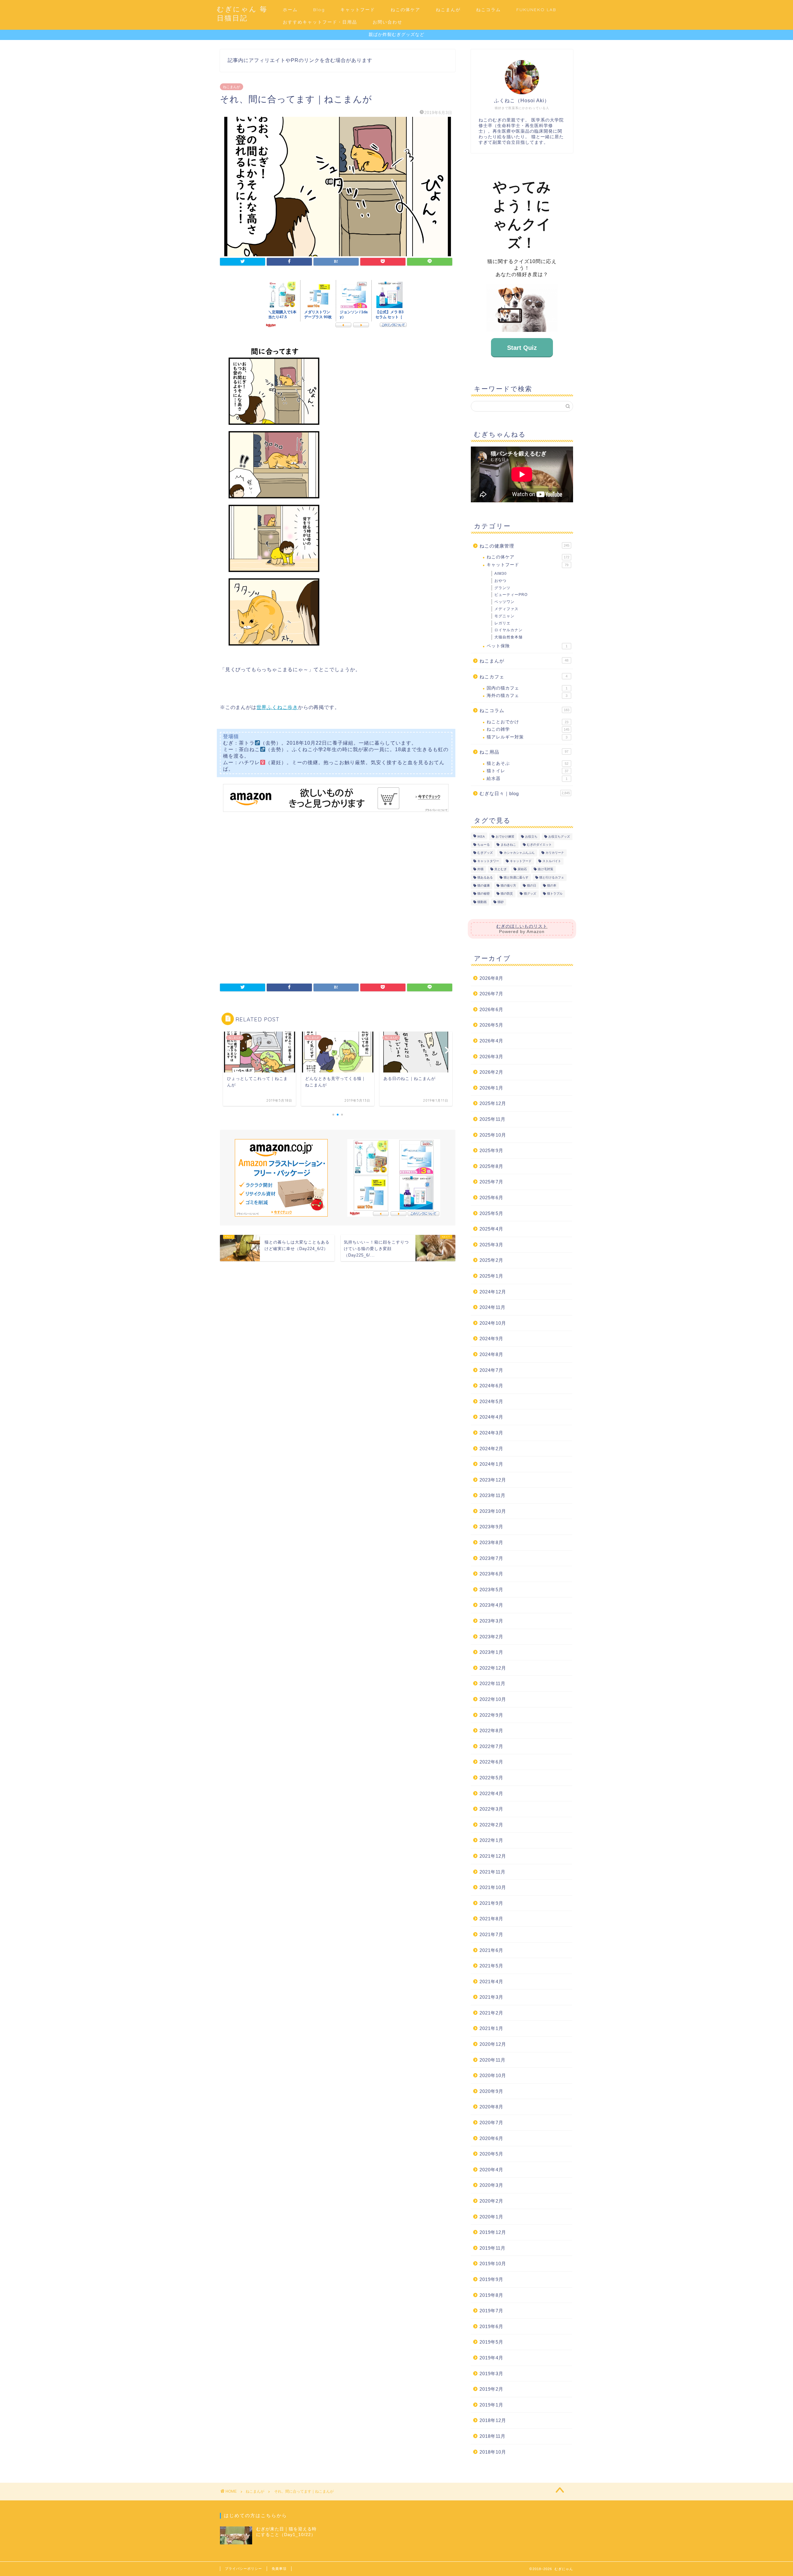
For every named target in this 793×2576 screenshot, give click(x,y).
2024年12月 (493, 1292)
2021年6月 (491, 1950)
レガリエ (502, 623)
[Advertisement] (336, 898)
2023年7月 (491, 1558)
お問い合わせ (388, 22)
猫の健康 (484, 885)
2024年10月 (493, 1323)
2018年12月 (493, 2420)
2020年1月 (491, 2217)
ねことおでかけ (528, 722)
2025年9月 (491, 1150)
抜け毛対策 (545, 869)
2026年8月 (491, 978)
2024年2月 (491, 1449)
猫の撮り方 (508, 885)
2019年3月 (491, 2373)
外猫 (480, 869)
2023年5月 (491, 1590)
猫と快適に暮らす (516, 877)
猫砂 (501, 902)
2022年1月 (491, 1840)
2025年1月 (491, 1276)
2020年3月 (491, 2185)
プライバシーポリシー (243, 2569)
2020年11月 (493, 2060)
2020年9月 (491, 2091)
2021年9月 (491, 1903)
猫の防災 (507, 894)
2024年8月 (491, 1354)
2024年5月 (491, 1401)
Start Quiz (522, 348)
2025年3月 (491, 1245)
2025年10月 (493, 1135)
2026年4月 (491, 1041)
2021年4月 (491, 1982)
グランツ (502, 588)
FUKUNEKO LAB (536, 10)
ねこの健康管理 (524, 546)
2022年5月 (491, 1778)
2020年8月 (491, 2107)
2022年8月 (491, 1731)
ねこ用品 (524, 752)
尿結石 (522, 869)
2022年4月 (491, 1793)
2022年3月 (491, 1809)
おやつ (500, 581)
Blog (319, 10)
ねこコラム (489, 10)
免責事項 (279, 2569)
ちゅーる (484, 845)
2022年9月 (491, 1715)
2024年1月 (491, 1464)
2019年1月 (491, 2405)
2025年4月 (491, 1229)
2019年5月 (491, 2342)
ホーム (290, 10)
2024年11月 (493, 1307)
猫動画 (482, 902)
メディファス (506, 609)
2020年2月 (491, 2201)
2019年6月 (491, 2326)
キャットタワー (488, 861)
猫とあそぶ (528, 763)
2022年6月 (491, 1762)
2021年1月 (491, 2028)
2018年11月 (493, 2436)
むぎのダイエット (539, 845)
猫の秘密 (484, 894)
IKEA (481, 837)
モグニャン (504, 616)
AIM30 (501, 574)
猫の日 (532, 885)
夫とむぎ (501, 869)
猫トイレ (528, 771)
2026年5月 (491, 1025)
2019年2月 (491, 2389)
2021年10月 (493, 1887)
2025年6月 (491, 1198)
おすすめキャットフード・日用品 (320, 22)
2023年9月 (491, 1527)
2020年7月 (491, 2122)
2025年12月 (493, 1103)
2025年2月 (491, 1260)
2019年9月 (491, 2279)
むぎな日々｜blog (525, 793)
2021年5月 (491, 1966)
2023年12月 (493, 1480)
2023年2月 (491, 1637)
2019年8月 (491, 2295)
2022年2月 (491, 1825)
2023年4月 (491, 1605)
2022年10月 (493, 1699)
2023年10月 (493, 1511)
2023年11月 (493, 1495)
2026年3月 (491, 1057)
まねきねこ (508, 845)
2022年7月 (491, 1746)
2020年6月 (491, 2138)
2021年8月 (491, 1919)
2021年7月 (491, 1934)
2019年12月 (493, 2232)
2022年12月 (493, 1668)
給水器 (527, 779)
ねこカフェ (524, 677)
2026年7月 (491, 994)
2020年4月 (491, 2170)
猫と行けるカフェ (552, 877)
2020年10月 (493, 2075)
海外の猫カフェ (527, 696)
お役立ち (531, 837)
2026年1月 (491, 1088)
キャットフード (358, 10)
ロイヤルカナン (508, 630)
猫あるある (485, 877)
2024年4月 (491, 1417)
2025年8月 (491, 1166)
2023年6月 (491, 1574)
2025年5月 (491, 1213)
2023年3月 (491, 1621)
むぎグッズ (485, 853)
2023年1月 (491, 1652)
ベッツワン (504, 602)
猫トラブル (555, 894)
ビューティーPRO (511, 595)
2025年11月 (493, 1119)
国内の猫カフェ (527, 688)
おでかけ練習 (505, 837)
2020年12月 (493, 2044)
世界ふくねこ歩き (277, 707)
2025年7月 (491, 1182)
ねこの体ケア (405, 10)
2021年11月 (493, 1872)
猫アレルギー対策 (527, 737)
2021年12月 (493, 1856)
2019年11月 (493, 2248)
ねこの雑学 (528, 729)
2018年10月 (493, 2452)
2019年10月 (493, 2263)
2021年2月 (491, 2013)
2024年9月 (491, 1339)
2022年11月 (493, 1683)
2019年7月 (491, 2311)
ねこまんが (448, 10)
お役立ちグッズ (559, 837)
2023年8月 (491, 1542)
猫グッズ (530, 894)
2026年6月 (491, 1009)
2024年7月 (491, 1370)
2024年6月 (491, 1386)
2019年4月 (491, 2358)
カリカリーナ (555, 853)
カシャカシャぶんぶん (519, 853)
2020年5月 (491, 2154)
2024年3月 (491, 1433)
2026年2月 (491, 1072)
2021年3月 (491, 1997)
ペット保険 (527, 646)
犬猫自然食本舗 (508, 637)
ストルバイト (552, 861)
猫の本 (552, 885)
